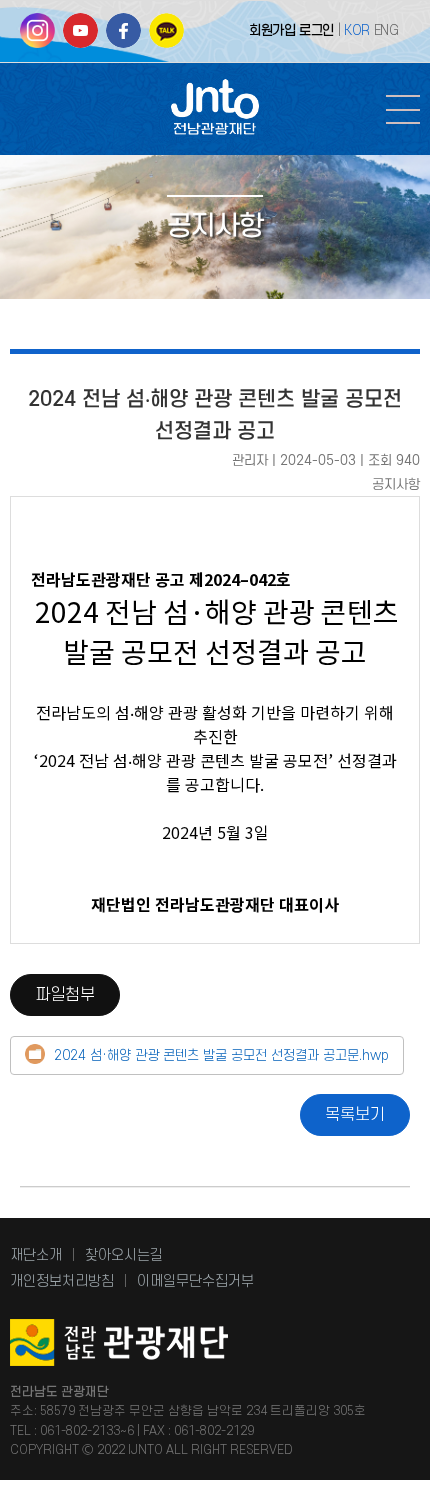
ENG (386, 30)
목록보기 (355, 1115)
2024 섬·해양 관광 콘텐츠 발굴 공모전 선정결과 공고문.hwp (221, 1055)
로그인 (316, 30)
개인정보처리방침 (62, 1281)
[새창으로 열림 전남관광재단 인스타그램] (37, 37)
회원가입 (272, 30)
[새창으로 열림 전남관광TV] (80, 37)
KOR (357, 30)
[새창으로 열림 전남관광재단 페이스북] (123, 37)
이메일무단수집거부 (195, 1281)
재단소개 (36, 1255)
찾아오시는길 (124, 1255)
